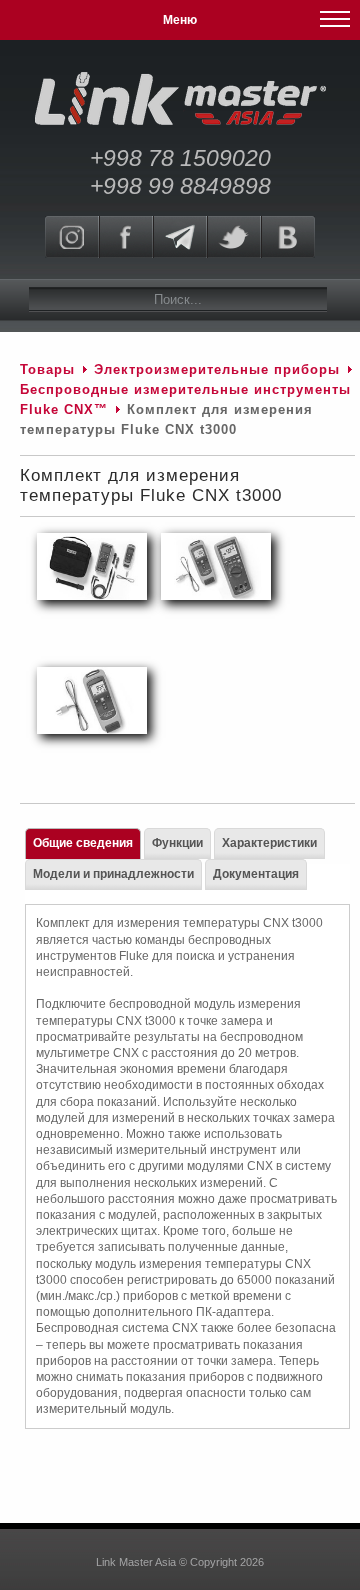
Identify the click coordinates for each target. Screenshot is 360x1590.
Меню (180, 20)
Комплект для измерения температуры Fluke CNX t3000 (151, 485)
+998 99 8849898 (180, 186)
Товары (47, 369)
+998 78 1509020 (180, 158)
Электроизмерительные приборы (219, 369)
